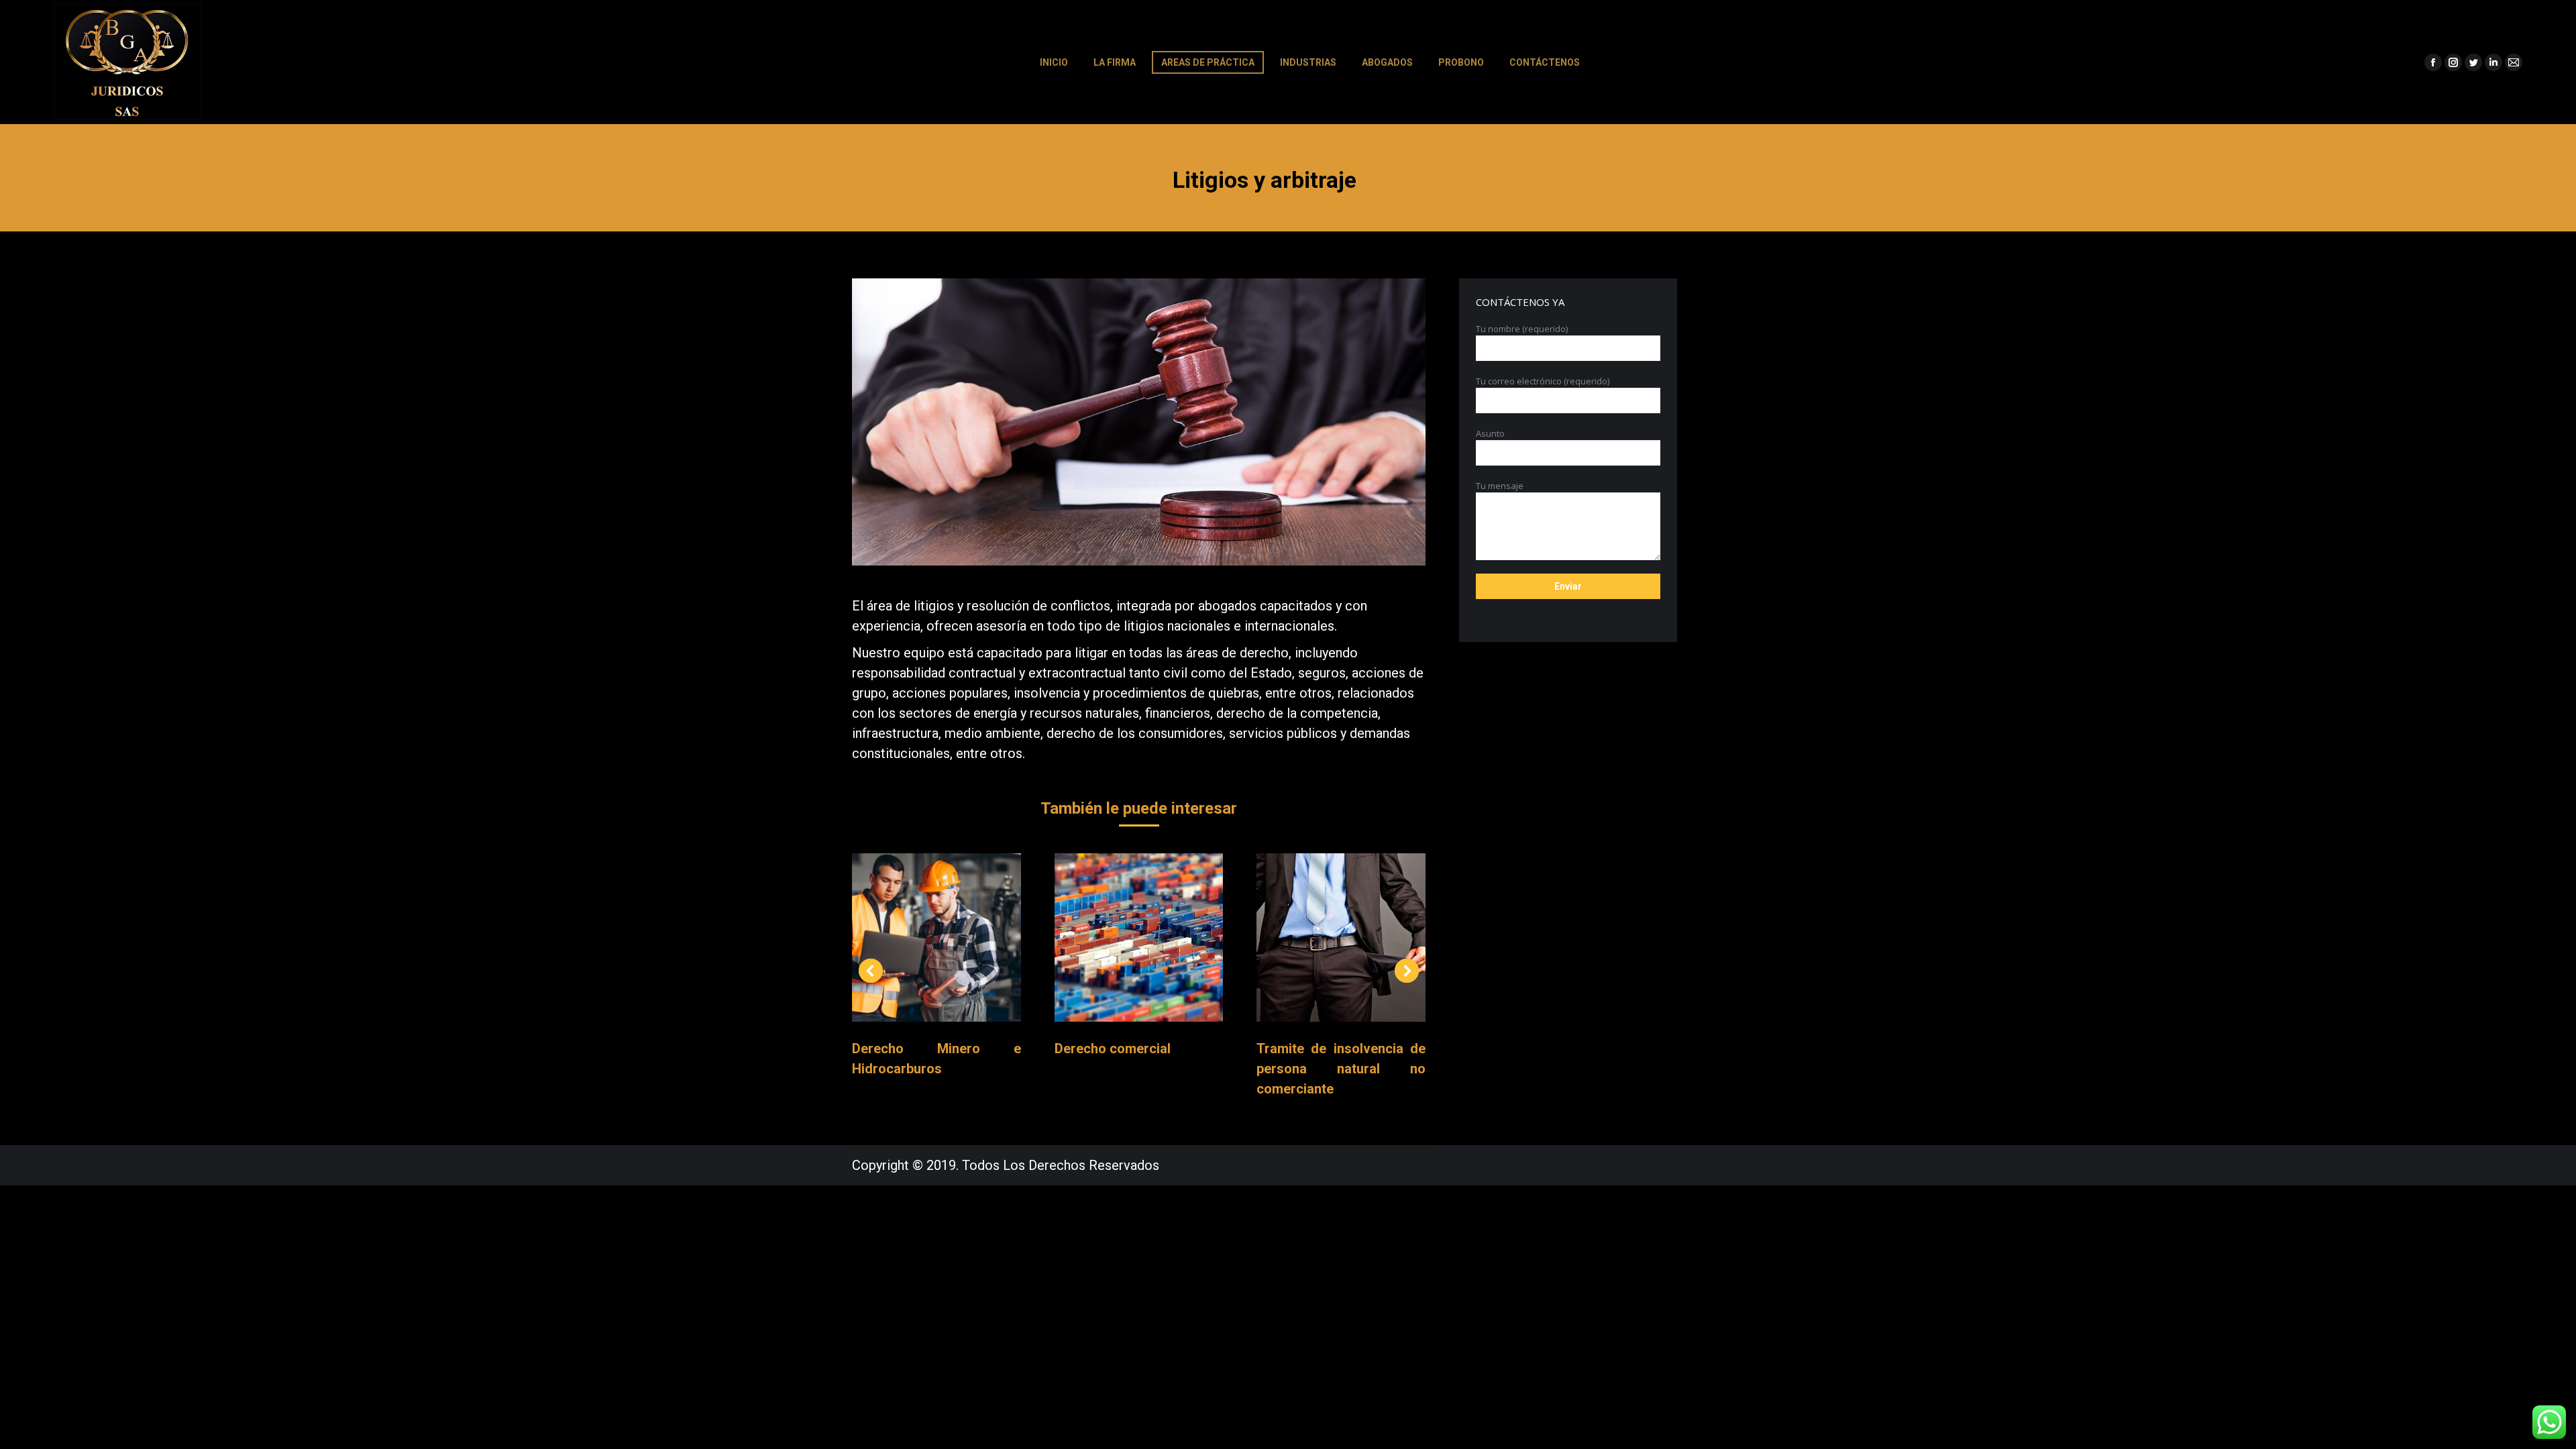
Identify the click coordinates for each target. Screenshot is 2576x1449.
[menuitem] (1054, 62)
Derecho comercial (1113, 1049)
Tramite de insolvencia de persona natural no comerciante (1341, 1069)
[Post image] (936, 938)
